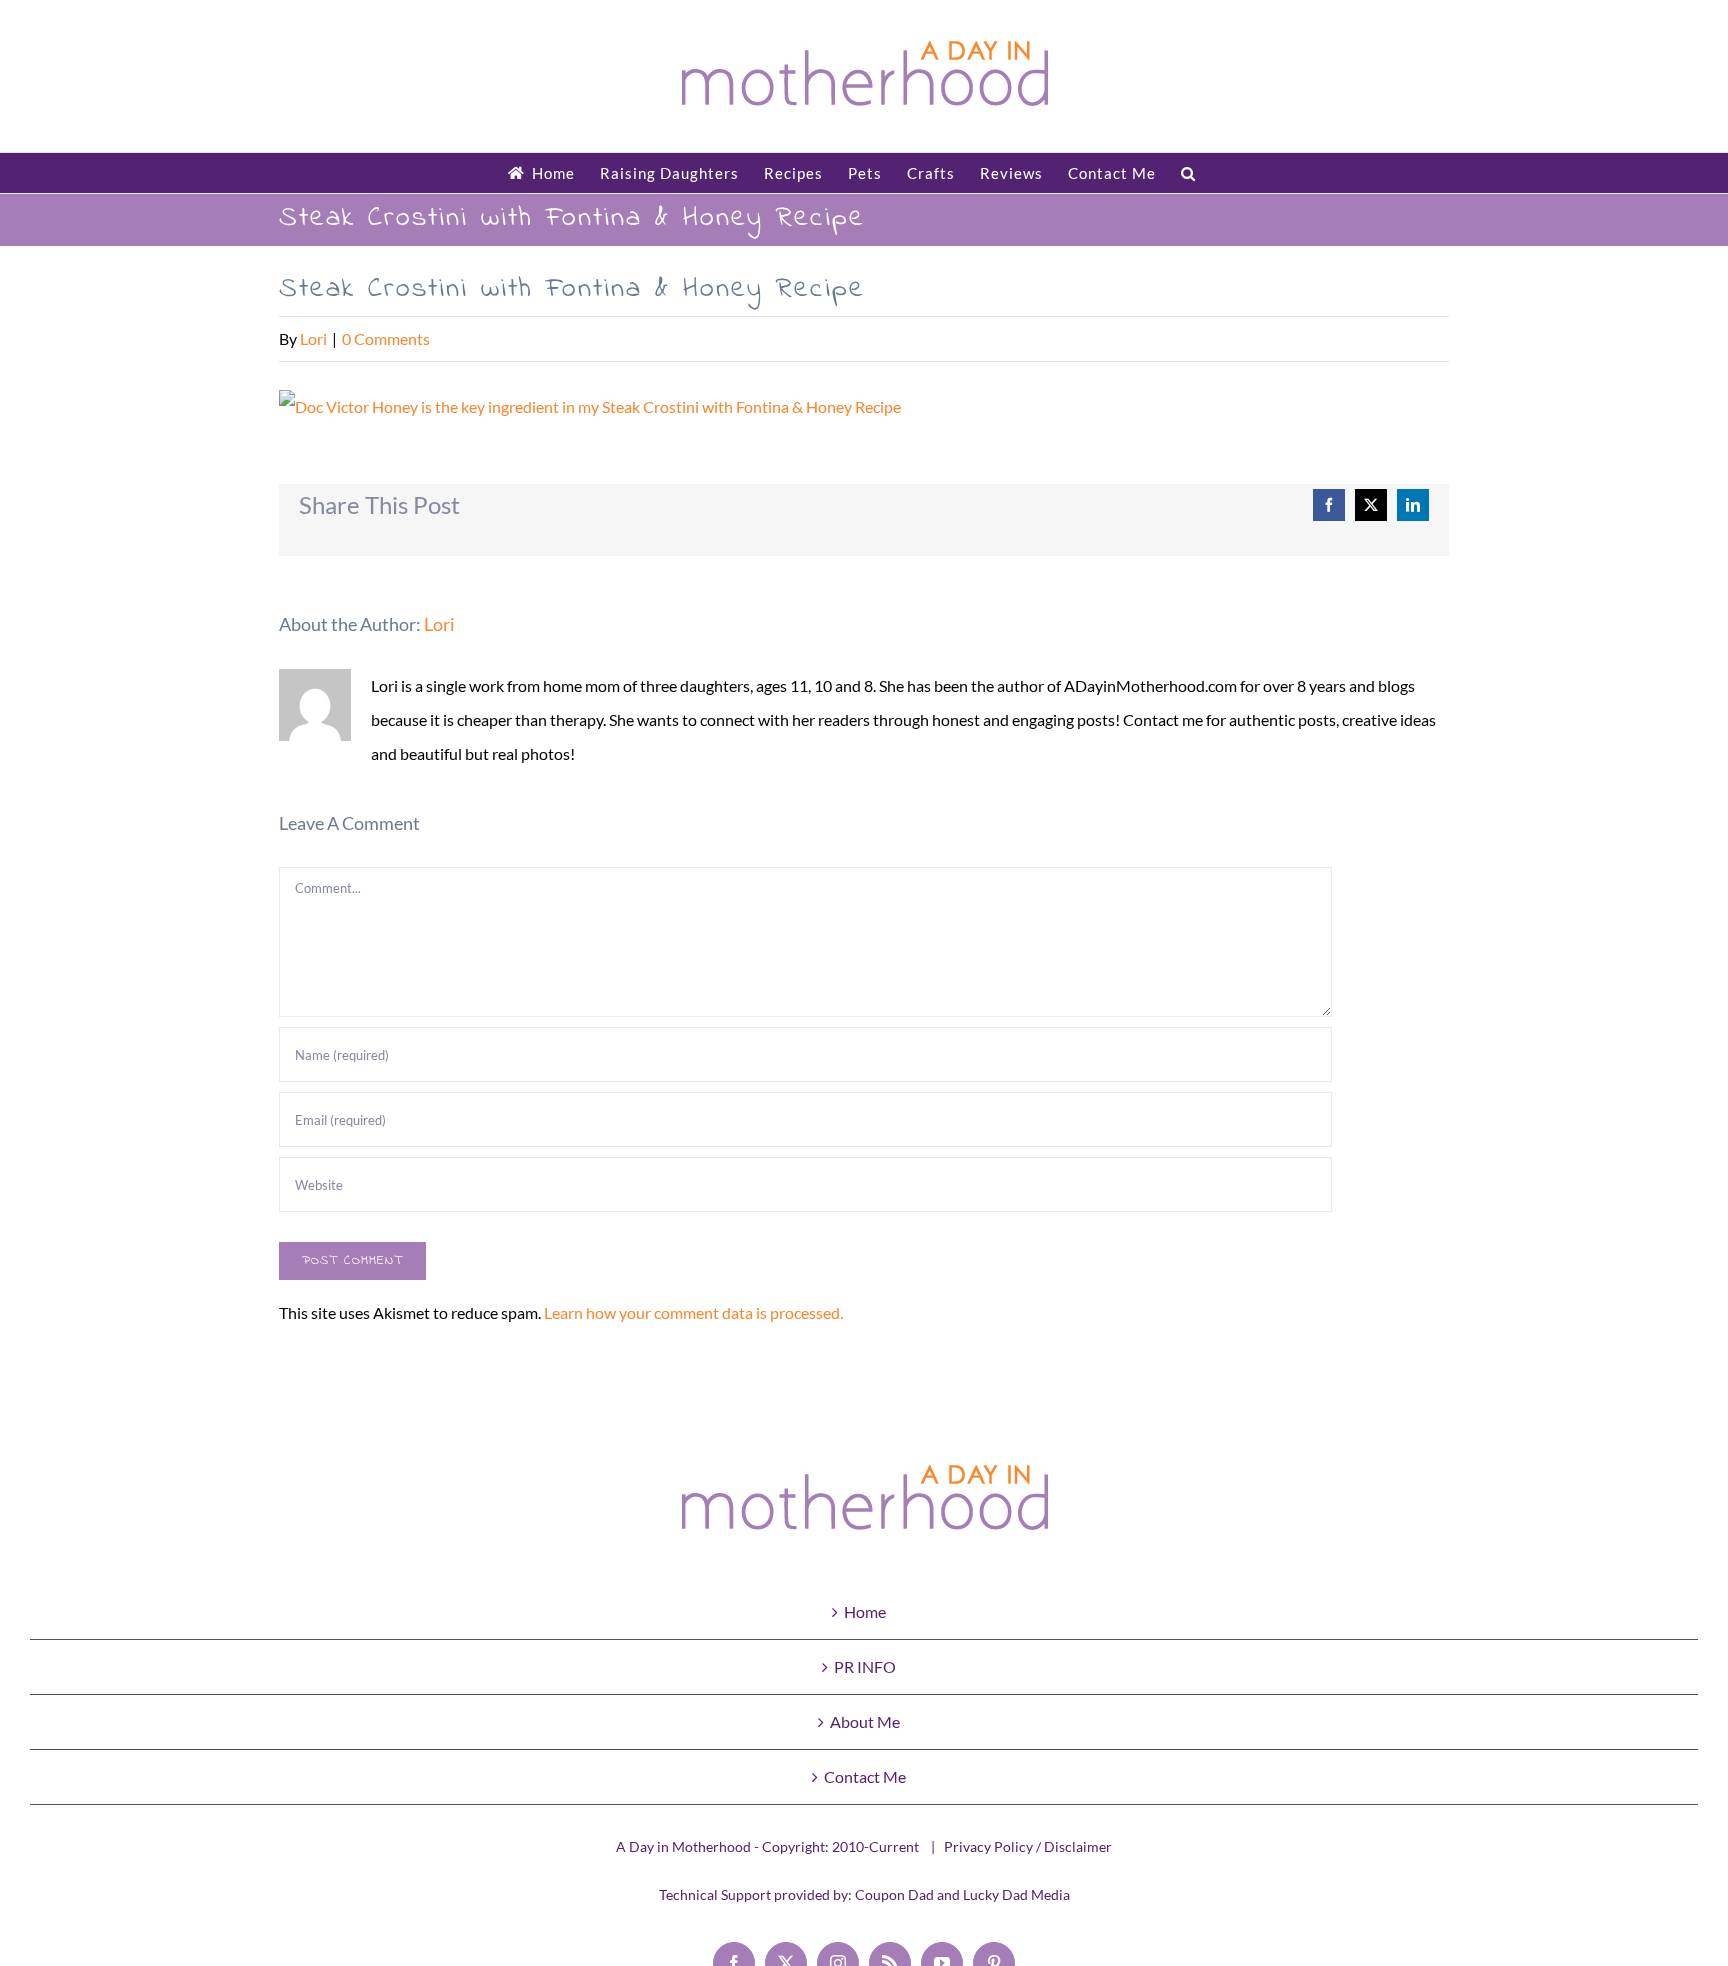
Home (865, 1611)
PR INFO (865, 1666)
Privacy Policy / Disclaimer (1028, 1846)
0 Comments (386, 338)
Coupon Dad (894, 1894)
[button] (1188, 173)
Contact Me (865, 1776)
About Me (865, 1721)
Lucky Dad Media (1016, 1894)
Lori (313, 338)
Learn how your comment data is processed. (693, 1312)
